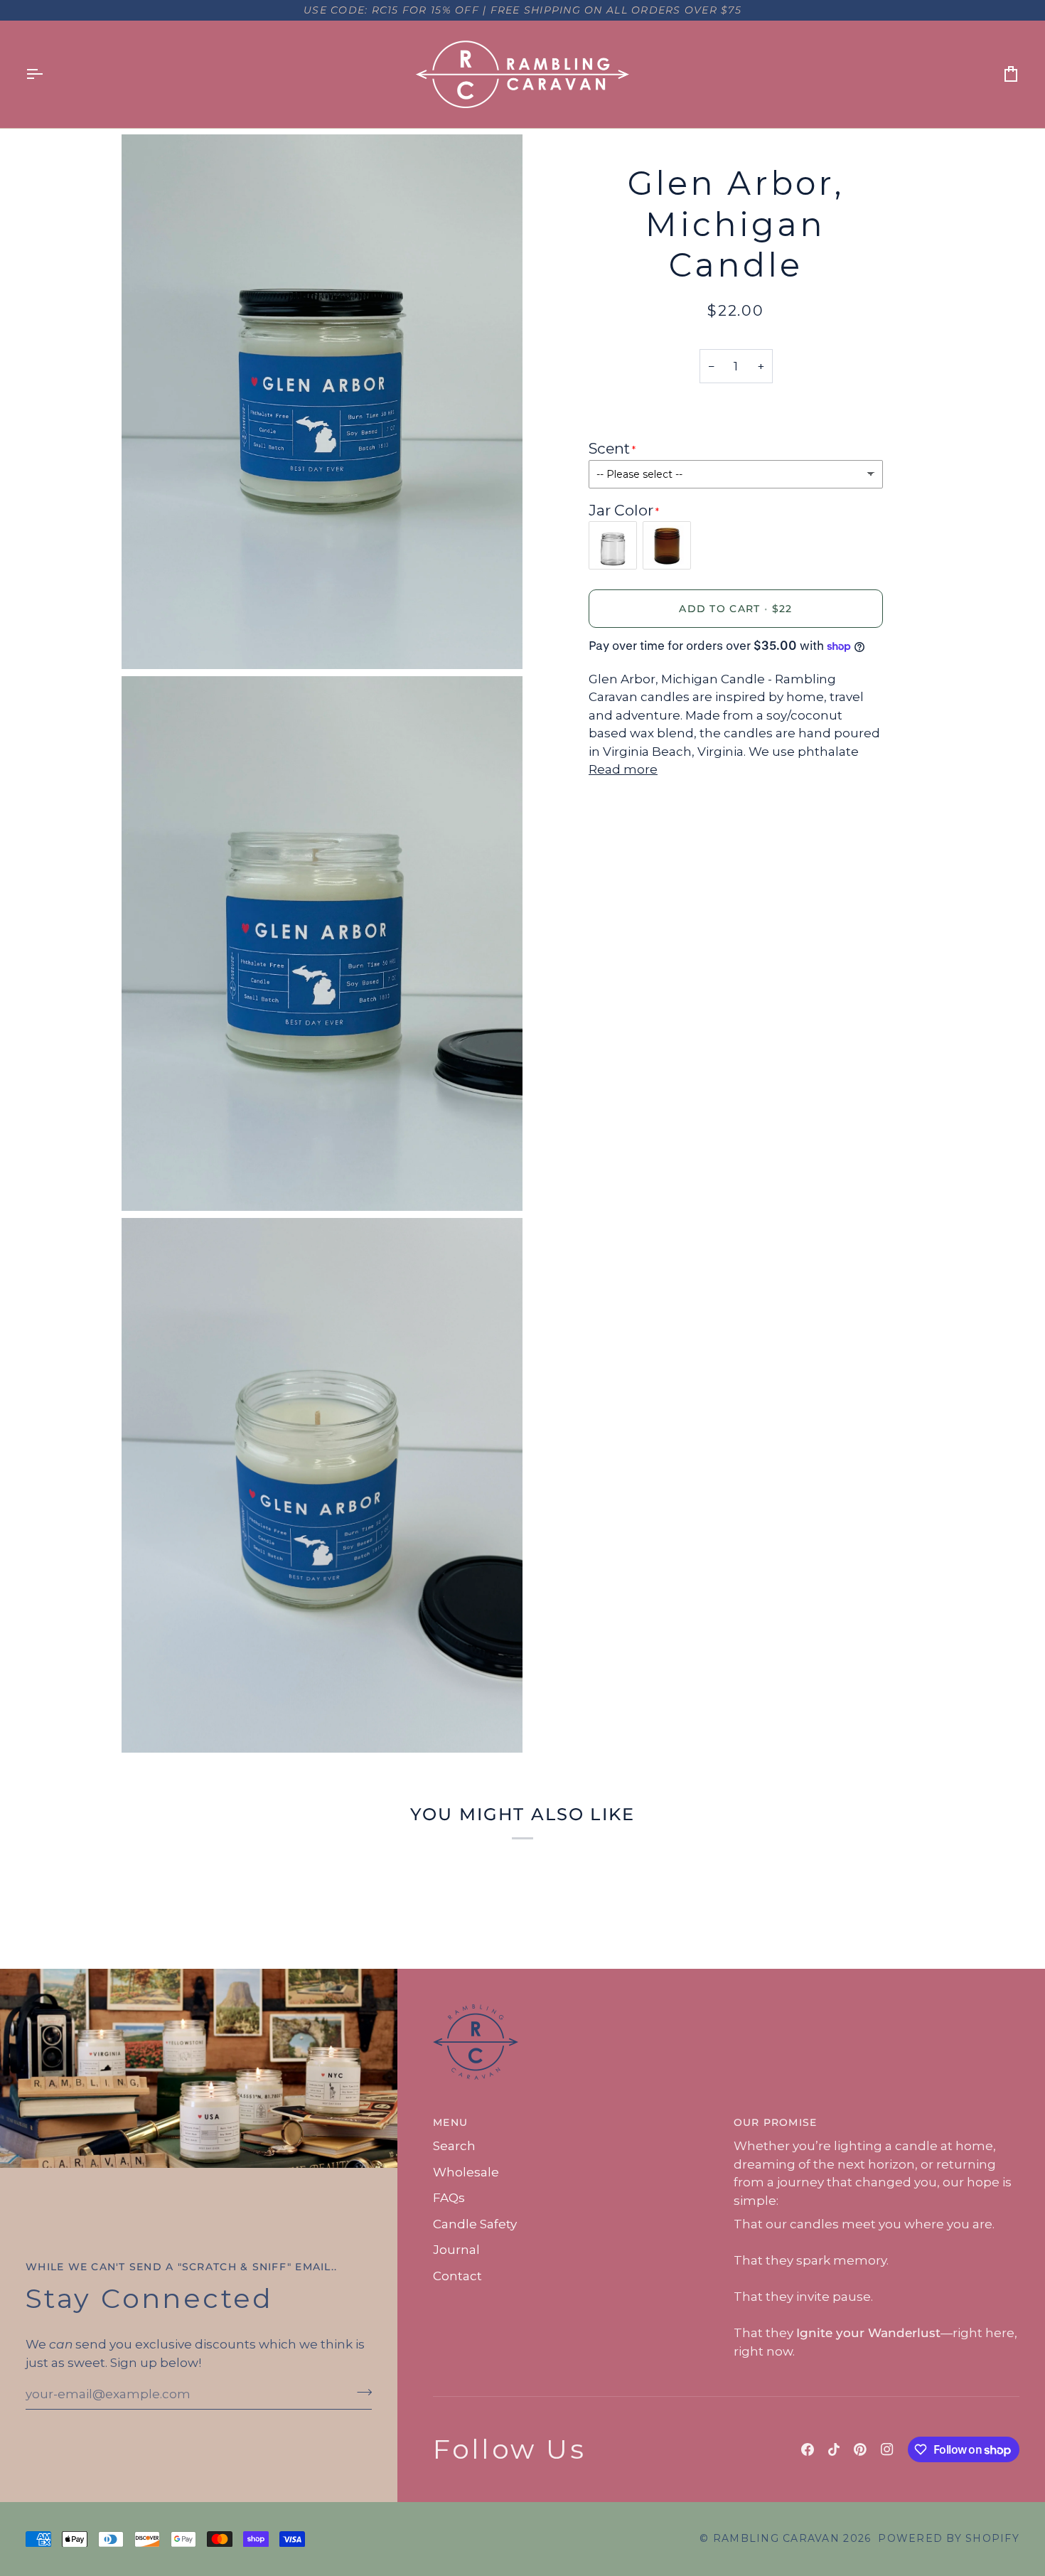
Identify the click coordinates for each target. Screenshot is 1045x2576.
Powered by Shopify (949, 2538)
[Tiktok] (834, 2449)
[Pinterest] (860, 2449)
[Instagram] (887, 2449)
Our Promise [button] (776, 2122)
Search (454, 2146)
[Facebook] (808, 2449)
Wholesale (466, 2172)
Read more (623, 769)
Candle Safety (475, 2224)
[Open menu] (47, 74)
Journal (456, 2250)
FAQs (449, 2198)
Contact (457, 2276)
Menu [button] (450, 2122)
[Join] (360, 2392)
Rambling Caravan (776, 2538)
